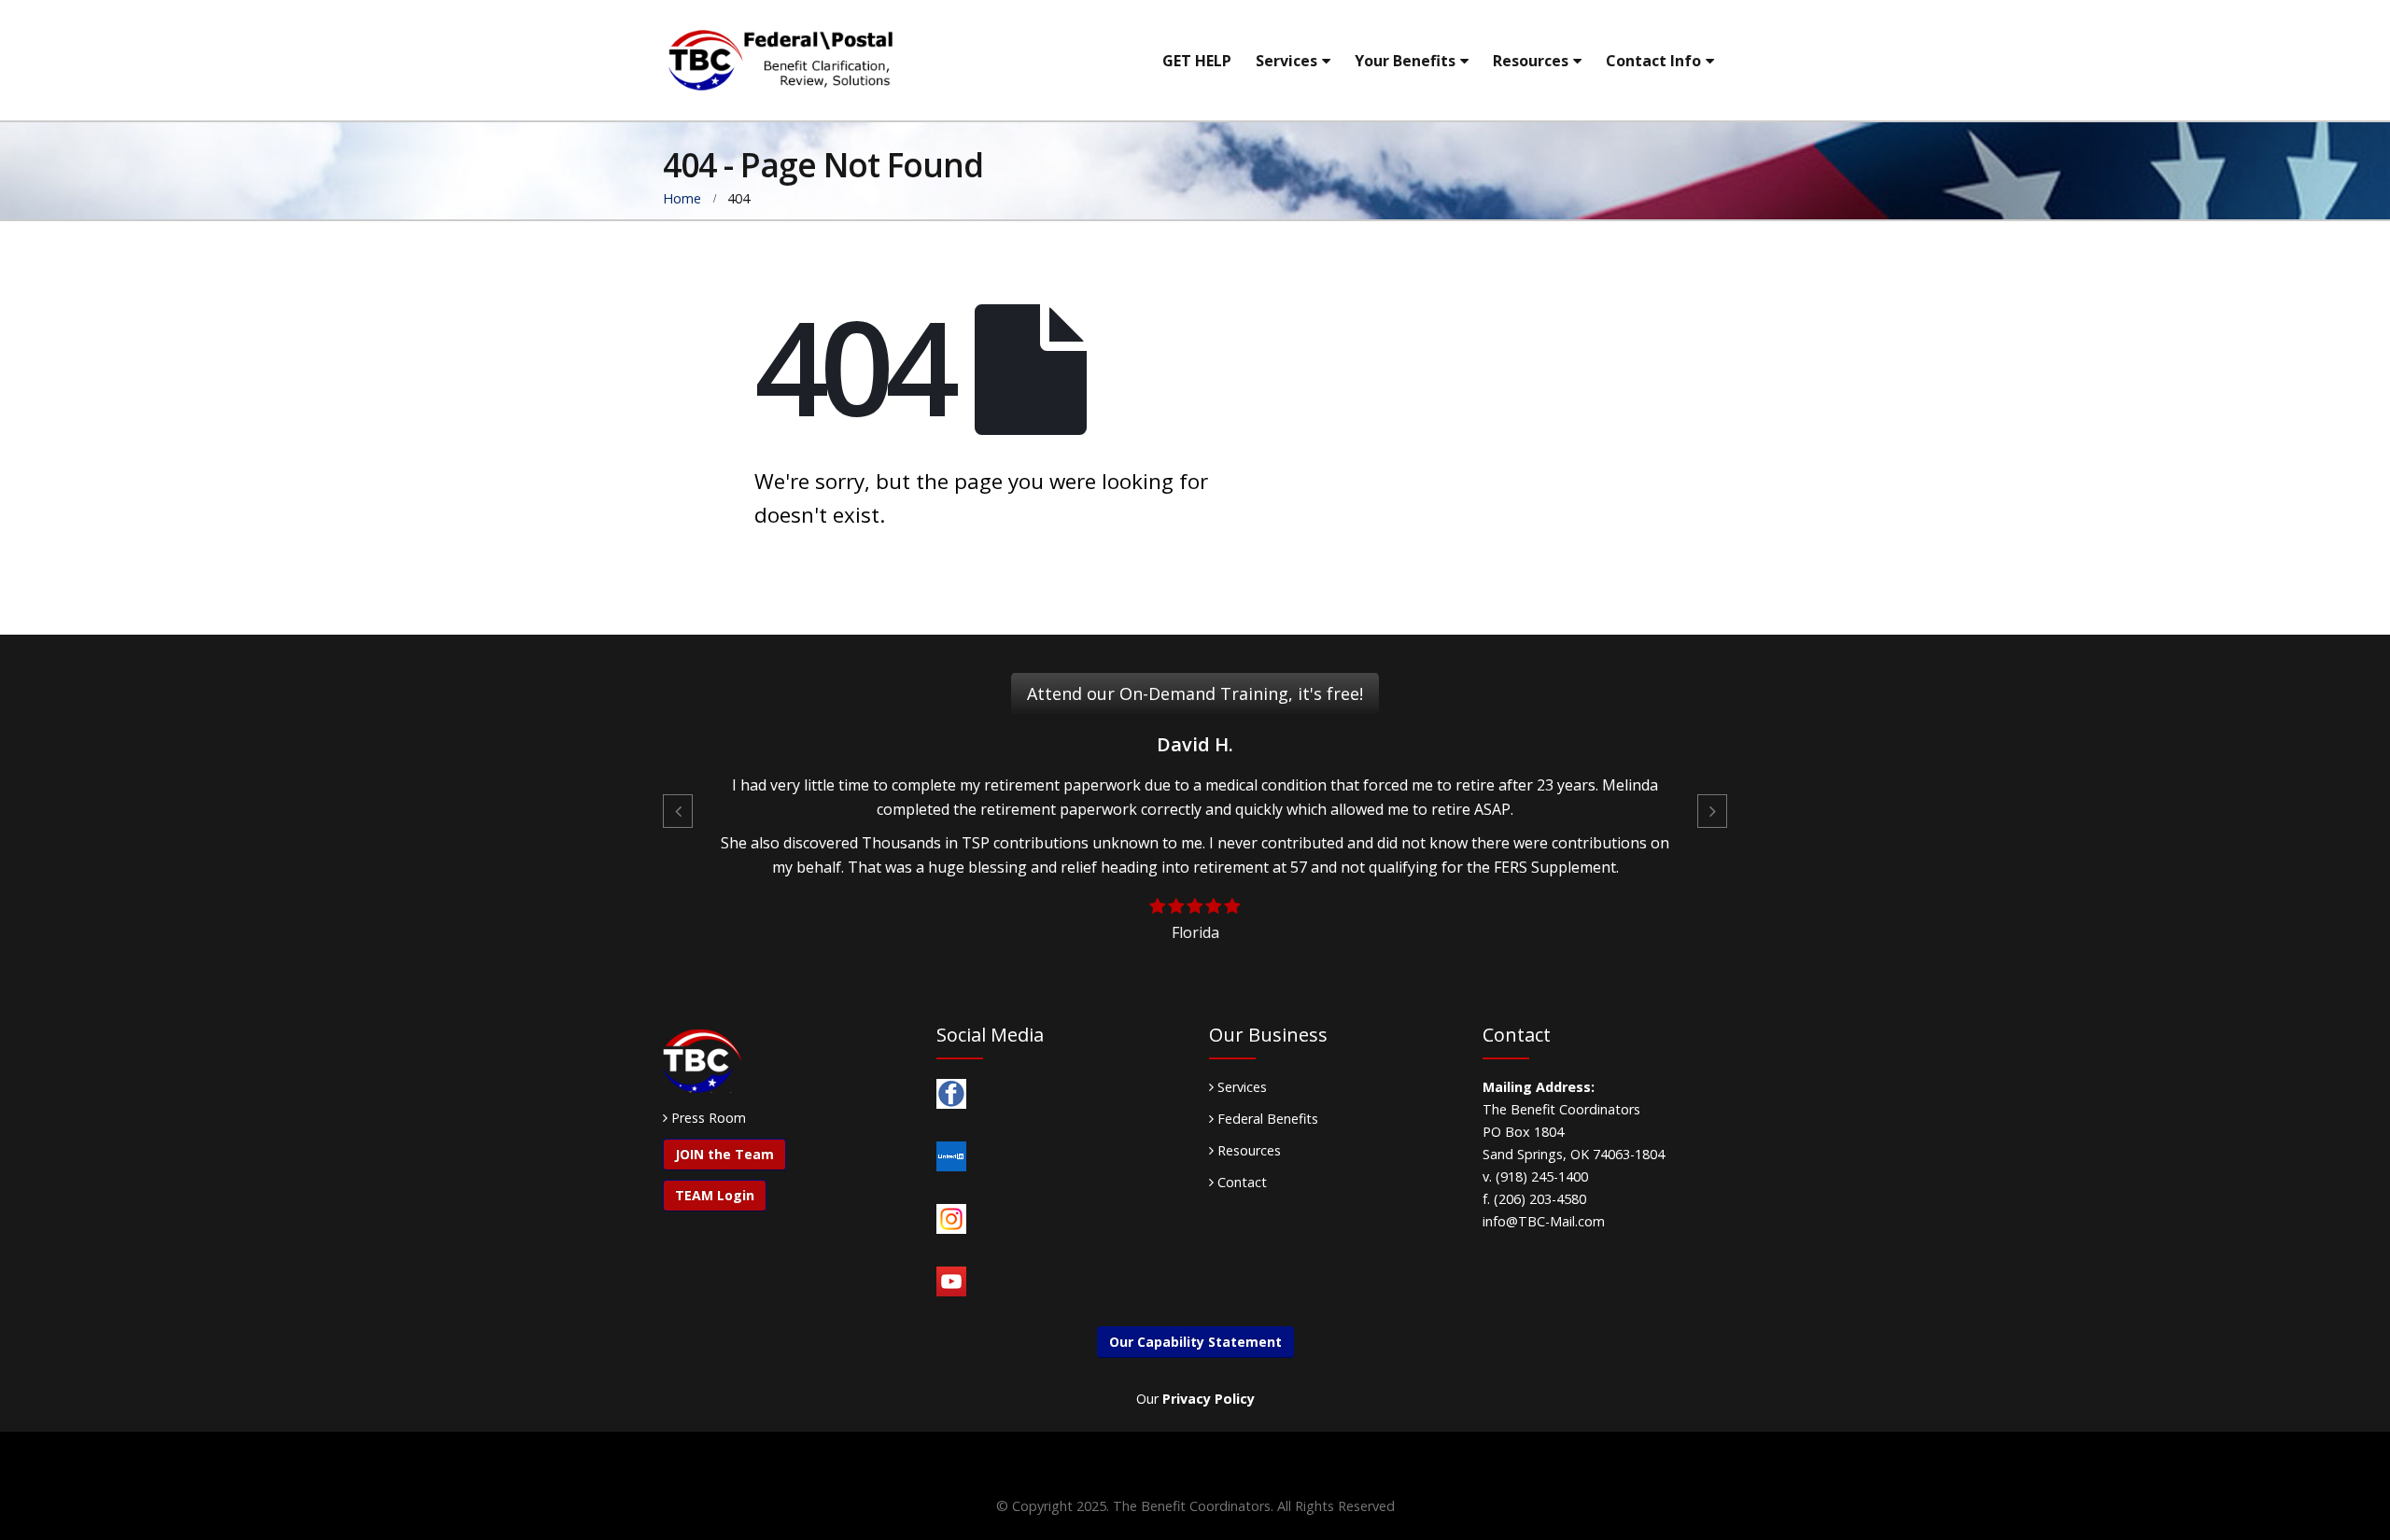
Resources (1531, 61)
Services (1286, 61)
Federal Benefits (1266, 1119)
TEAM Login (715, 1195)
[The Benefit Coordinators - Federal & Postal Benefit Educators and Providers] (780, 60)
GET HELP (1197, 61)
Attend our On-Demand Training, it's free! (1195, 693)
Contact (1240, 1182)
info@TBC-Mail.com (1544, 1221)
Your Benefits (1405, 61)
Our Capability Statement (1195, 1342)
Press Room (709, 1118)
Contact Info (1653, 61)
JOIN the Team (724, 1154)
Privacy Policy (1209, 1399)
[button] (678, 811)
